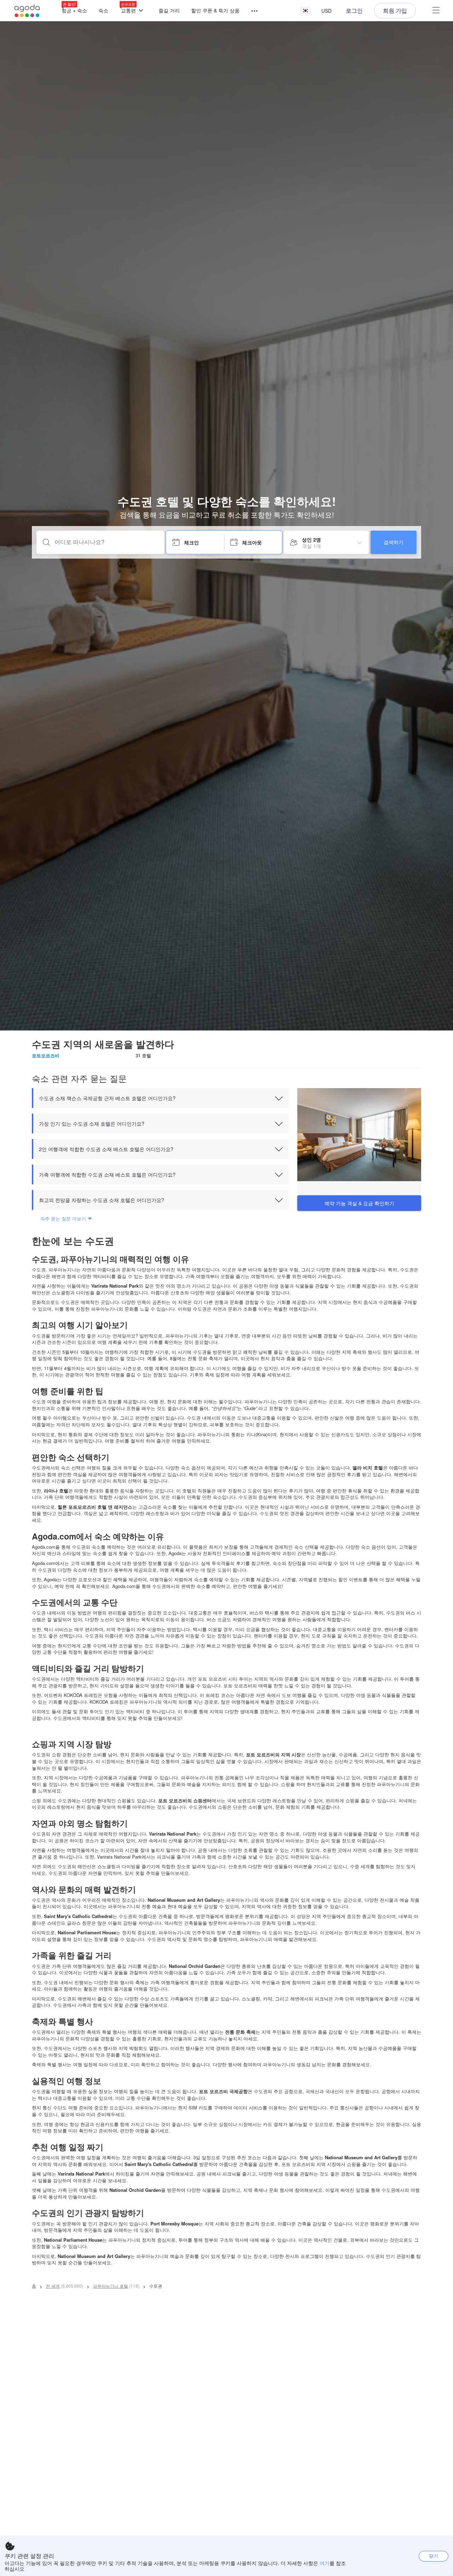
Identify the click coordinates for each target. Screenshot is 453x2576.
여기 (325, 2563)
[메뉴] (251, 11)
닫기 (434, 2556)
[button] (305, 11)
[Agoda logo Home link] (27, 11)
